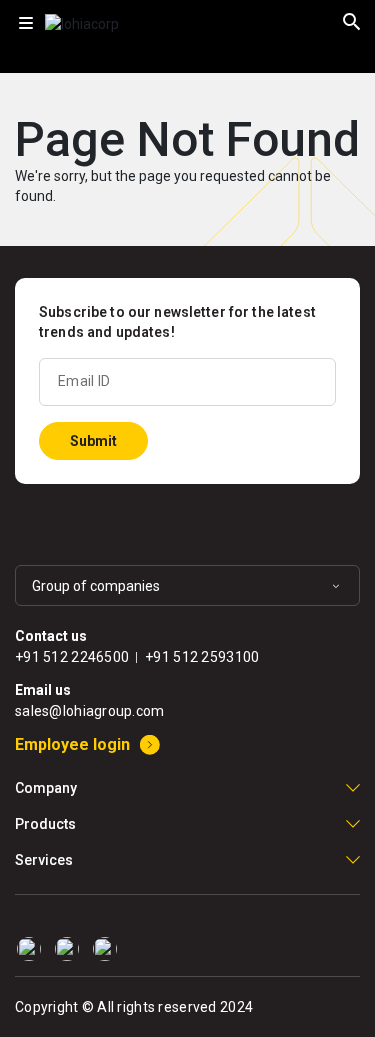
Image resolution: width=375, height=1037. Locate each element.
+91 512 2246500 (72, 657)
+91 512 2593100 (202, 657)
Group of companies (96, 586)
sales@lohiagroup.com (90, 711)
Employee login (72, 744)
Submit (93, 441)
